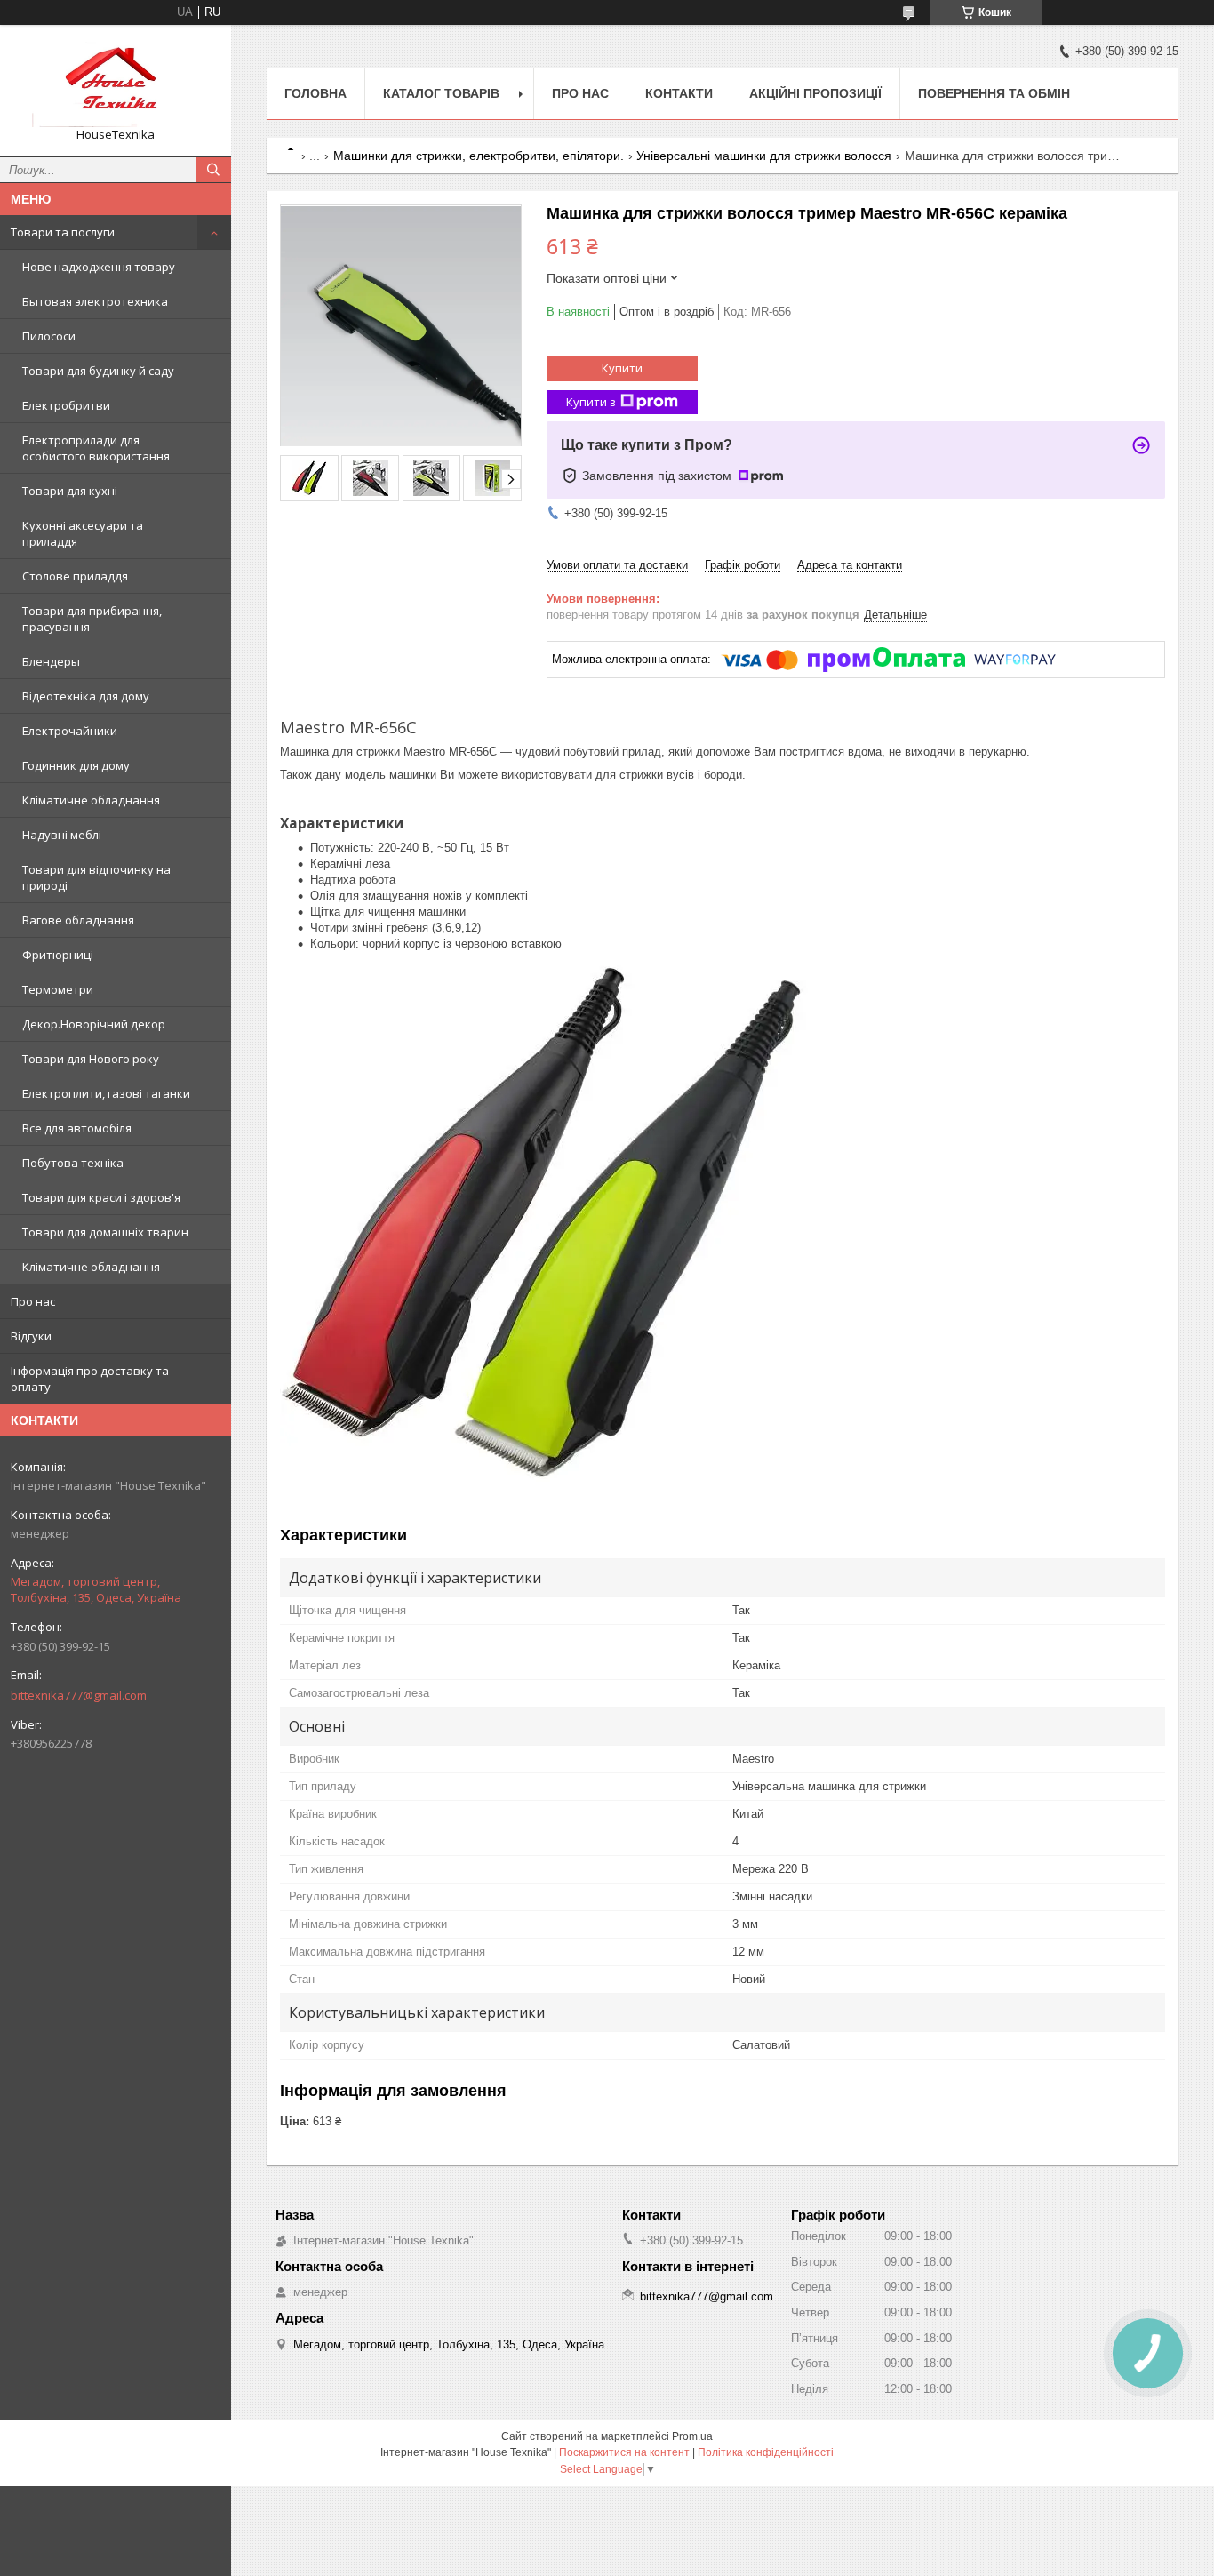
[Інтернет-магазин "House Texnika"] (116, 83)
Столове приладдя (75, 576)
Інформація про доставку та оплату (90, 1379)
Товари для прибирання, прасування (92, 619)
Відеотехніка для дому (86, 696)
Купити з (591, 402)
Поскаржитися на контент (624, 2452)
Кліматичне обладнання (91, 800)
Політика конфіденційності (766, 2452)
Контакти (679, 93)
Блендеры (51, 661)
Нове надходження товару (99, 267)
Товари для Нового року (91, 1059)
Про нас (33, 1301)
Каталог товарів (441, 93)
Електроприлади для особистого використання (96, 448)
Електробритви (66, 405)
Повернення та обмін (994, 93)
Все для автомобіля (77, 1128)
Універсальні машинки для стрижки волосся (764, 156)
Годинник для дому (76, 765)
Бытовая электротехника (95, 301)
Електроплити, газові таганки (106, 1093)
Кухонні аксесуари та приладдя (83, 533)
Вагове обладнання (78, 920)
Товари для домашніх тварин (105, 1232)
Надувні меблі (62, 835)
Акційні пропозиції (815, 93)
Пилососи (49, 336)
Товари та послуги (63, 232)
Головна (315, 93)
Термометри (58, 989)
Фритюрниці (58, 955)
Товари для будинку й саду (98, 371)
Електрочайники (70, 731)
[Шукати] (213, 170)
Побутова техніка (73, 1163)
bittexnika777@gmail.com (79, 1695)
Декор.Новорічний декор (94, 1024)
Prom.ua (692, 2436)
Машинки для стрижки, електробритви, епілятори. (479, 156)
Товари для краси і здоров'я (101, 1197)
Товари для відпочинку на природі (96, 877)
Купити (622, 368)
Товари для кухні (70, 491)
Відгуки (31, 1336)
